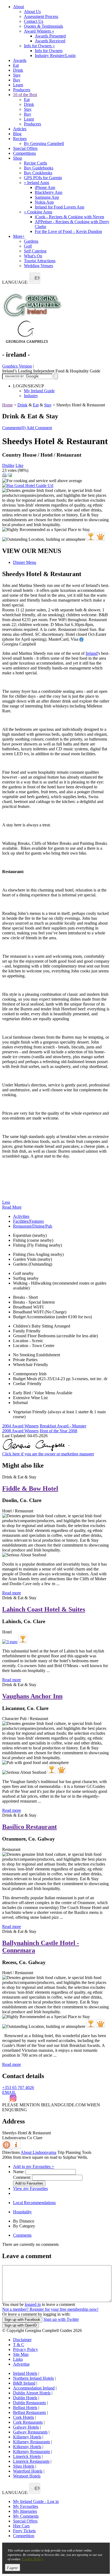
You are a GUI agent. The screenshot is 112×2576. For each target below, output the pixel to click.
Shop (18, 158)
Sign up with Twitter (61, 2319)
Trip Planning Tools (74, 2152)
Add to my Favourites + (34, 2166)
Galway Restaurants (30, 2432)
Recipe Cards (35, 163)
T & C (19, 2345)
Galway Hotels (26, 2427)
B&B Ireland (24, 2383)
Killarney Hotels (27, 2437)
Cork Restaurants (28, 2422)
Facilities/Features (28, 1221)
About (18, 7)
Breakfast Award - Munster (63, 1426)
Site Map (21, 2354)
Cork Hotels (24, 2417)
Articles (20, 129)
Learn (18, 85)
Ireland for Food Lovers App (60, 207)
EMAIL (9, 2092)
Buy (17, 80)
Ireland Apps (37, 183)
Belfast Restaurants (29, 2412)
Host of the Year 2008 (58, 1431)
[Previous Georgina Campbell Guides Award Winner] (91, 536)
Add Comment (39, 428)
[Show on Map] (7, 2147)
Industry (31, 396)
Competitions (24, 153)
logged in (33, 2304)
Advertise (21, 2364)
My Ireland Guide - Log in (36, 2501)
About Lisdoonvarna (38, 2152)
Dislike (8, 465)
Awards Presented (50, 36)
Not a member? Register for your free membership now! (50, 2309)
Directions (11, 2152)
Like (19, 465)
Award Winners (39, 31)
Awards (20, 60)
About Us (32, 12)
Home (7, 405)
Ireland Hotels (25, 2373)
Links (18, 2359)
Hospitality (22, 2212)
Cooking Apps (38, 212)
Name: (19, 2172)
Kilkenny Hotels (27, 2447)
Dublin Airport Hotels (32, 2393)
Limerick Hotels (27, 2456)
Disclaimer (22, 2340)
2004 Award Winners (20, 1426)
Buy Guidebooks (39, 168)
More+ (19, 236)
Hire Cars (21, 2526)
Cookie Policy (33, 2559)
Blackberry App (49, 192)
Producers (22, 90)
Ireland (92, 653)
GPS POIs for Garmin (43, 178)
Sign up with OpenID (21, 2325)
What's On (33, 256)
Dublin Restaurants (29, 2403)
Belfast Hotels (25, 2408)
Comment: (22, 2177)
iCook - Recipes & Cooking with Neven (69, 217)
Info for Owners (39, 46)
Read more (12, 1593)
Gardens (31, 241)
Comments (22, 2235)
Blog (17, 134)
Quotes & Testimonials (43, 26)
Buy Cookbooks (38, 173)
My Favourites (26, 2506)
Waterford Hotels (28, 2471)
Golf (28, 246)
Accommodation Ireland (34, 2388)
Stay (17, 75)
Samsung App (47, 197)
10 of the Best (25, 95)
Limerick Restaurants (31, 2461)
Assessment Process (41, 16)
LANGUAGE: (15, 282)
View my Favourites (30, 2188)
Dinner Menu (25, 562)
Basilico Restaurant (29, 1827)
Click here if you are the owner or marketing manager (48, 1454)
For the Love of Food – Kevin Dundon (68, 231)
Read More (12, 1207)
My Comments (26, 2516)
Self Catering (35, 251)
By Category (24, 2226)
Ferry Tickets (24, 2531)
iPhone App (45, 187)
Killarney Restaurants (32, 2442)
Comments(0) (14, 428)
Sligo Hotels (24, 2466)
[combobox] (35, 278)
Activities (21, 1216)
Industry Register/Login (55, 56)
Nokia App (44, 202)
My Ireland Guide (39, 391)
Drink (18, 70)
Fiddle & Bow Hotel (30, 1488)
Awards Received (50, 41)
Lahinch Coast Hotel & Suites (44, 1609)
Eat (16, 65)
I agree (13, 2567)
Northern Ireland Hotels (33, 2378)
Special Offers (25, 148)
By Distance (24, 2221)
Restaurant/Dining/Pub (33, 1226)
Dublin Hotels (25, 2398)
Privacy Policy (26, 2349)
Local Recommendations (34, 2203)
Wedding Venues (38, 266)
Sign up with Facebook (22, 2320)
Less (6, 1202)
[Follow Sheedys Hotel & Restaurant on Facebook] (6, 2100)
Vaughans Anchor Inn (32, 1696)
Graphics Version (17, 366)
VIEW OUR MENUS (32, 551)
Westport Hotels (27, 2476)
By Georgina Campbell (44, 143)
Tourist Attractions (40, 261)
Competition (24, 2536)
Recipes (20, 139)
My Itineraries (25, 2511)
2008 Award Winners (20, 1431)
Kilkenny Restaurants (32, 2452)
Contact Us (34, 21)
